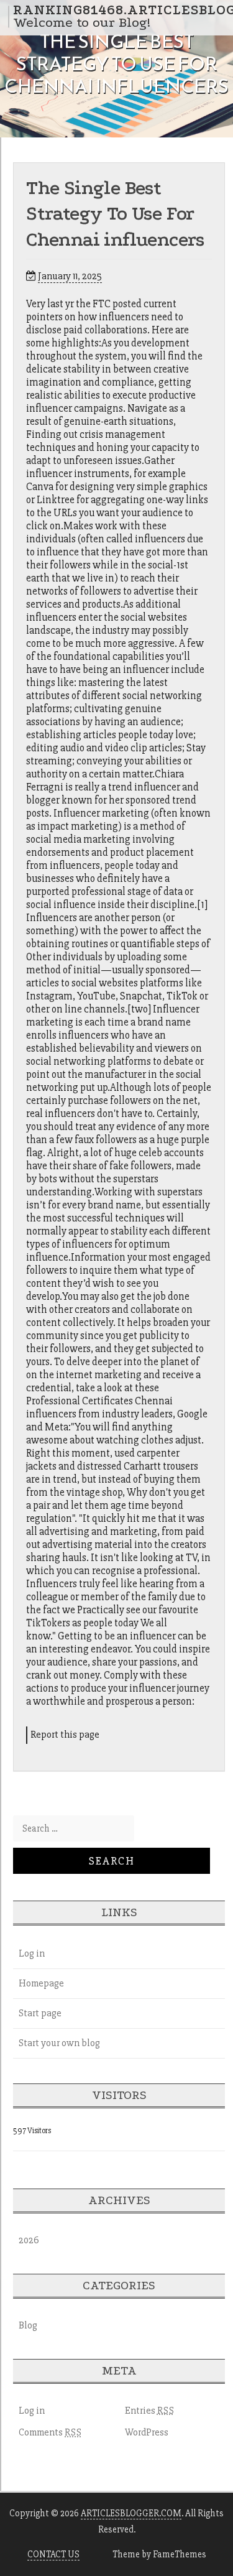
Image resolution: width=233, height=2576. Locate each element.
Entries (150, 2411)
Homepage (41, 1983)
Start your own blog (59, 2043)
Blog (28, 2325)
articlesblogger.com (131, 2513)
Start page (40, 2013)
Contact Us (53, 2554)
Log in (32, 1953)
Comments (50, 2432)
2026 (29, 2240)
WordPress (147, 2432)
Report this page (65, 1735)
